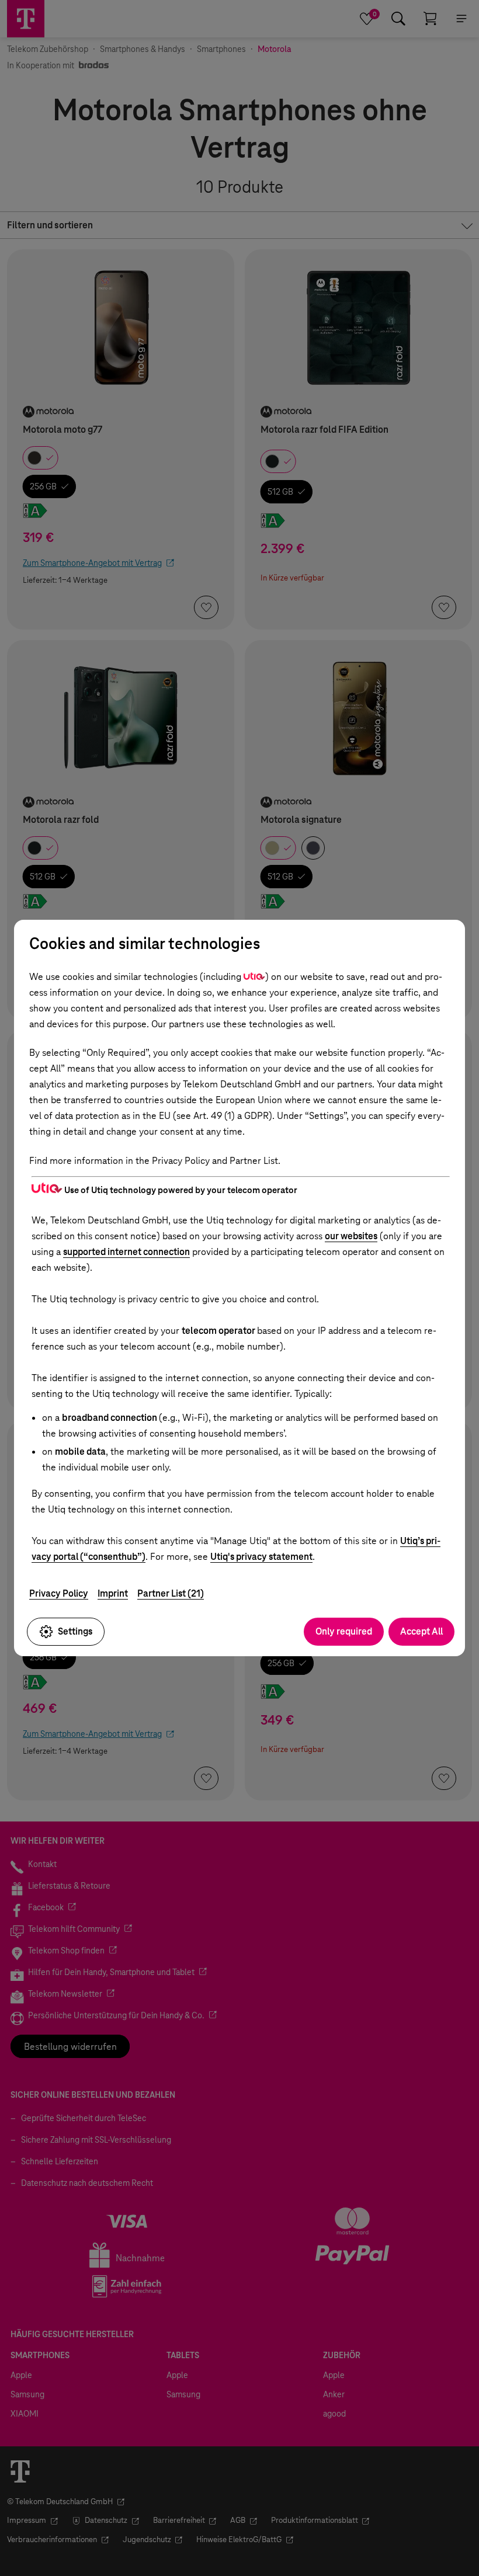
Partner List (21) (171, 1593)
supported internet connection (126, 1252)
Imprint (113, 1593)
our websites (351, 1236)
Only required (344, 1631)
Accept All (421, 1631)
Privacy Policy (59, 1593)
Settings (75, 1631)
